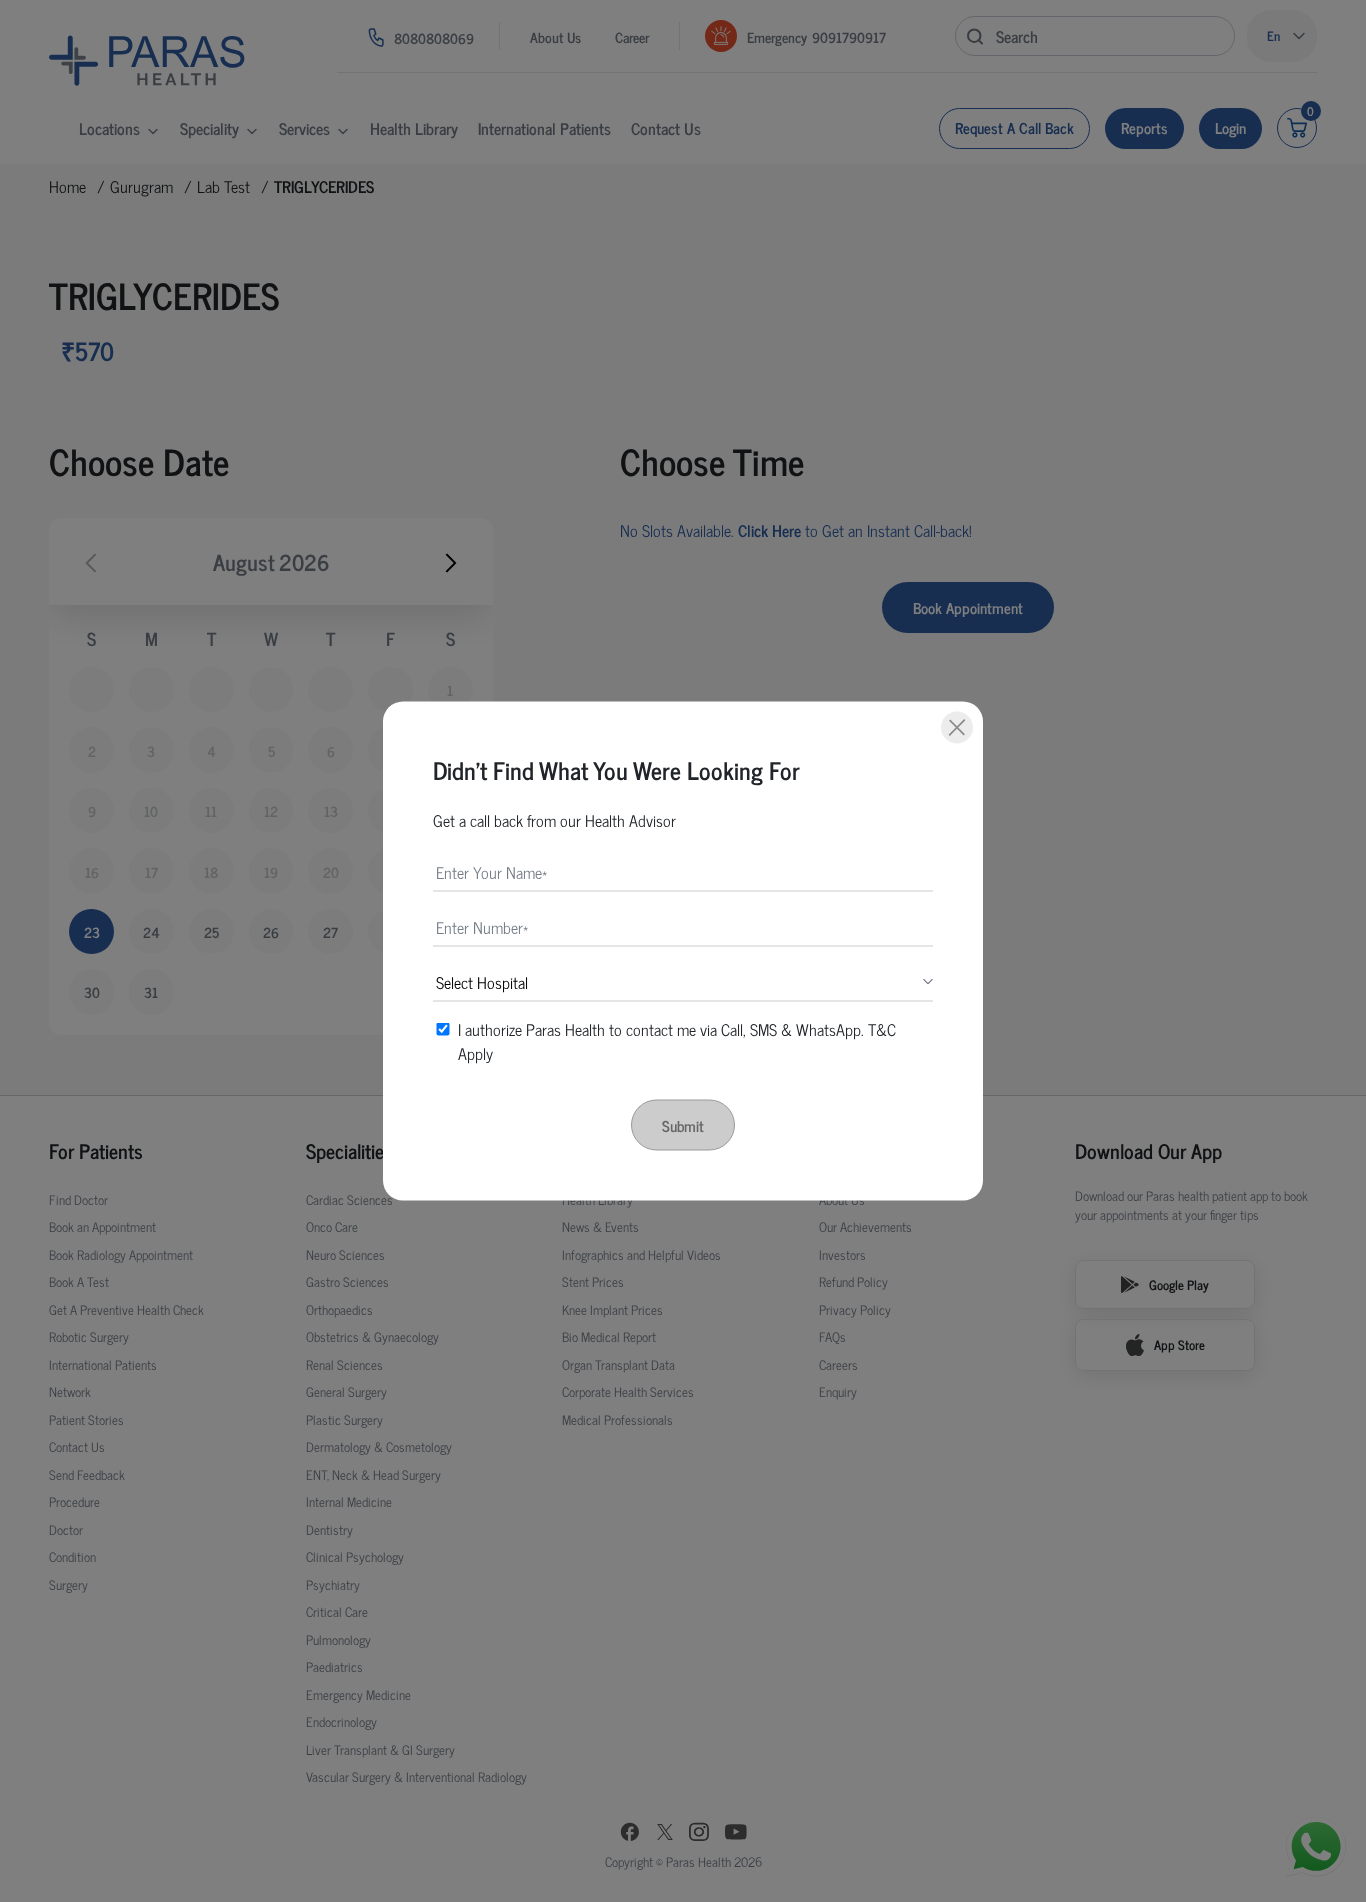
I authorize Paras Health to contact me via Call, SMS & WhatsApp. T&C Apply (677, 1041)
